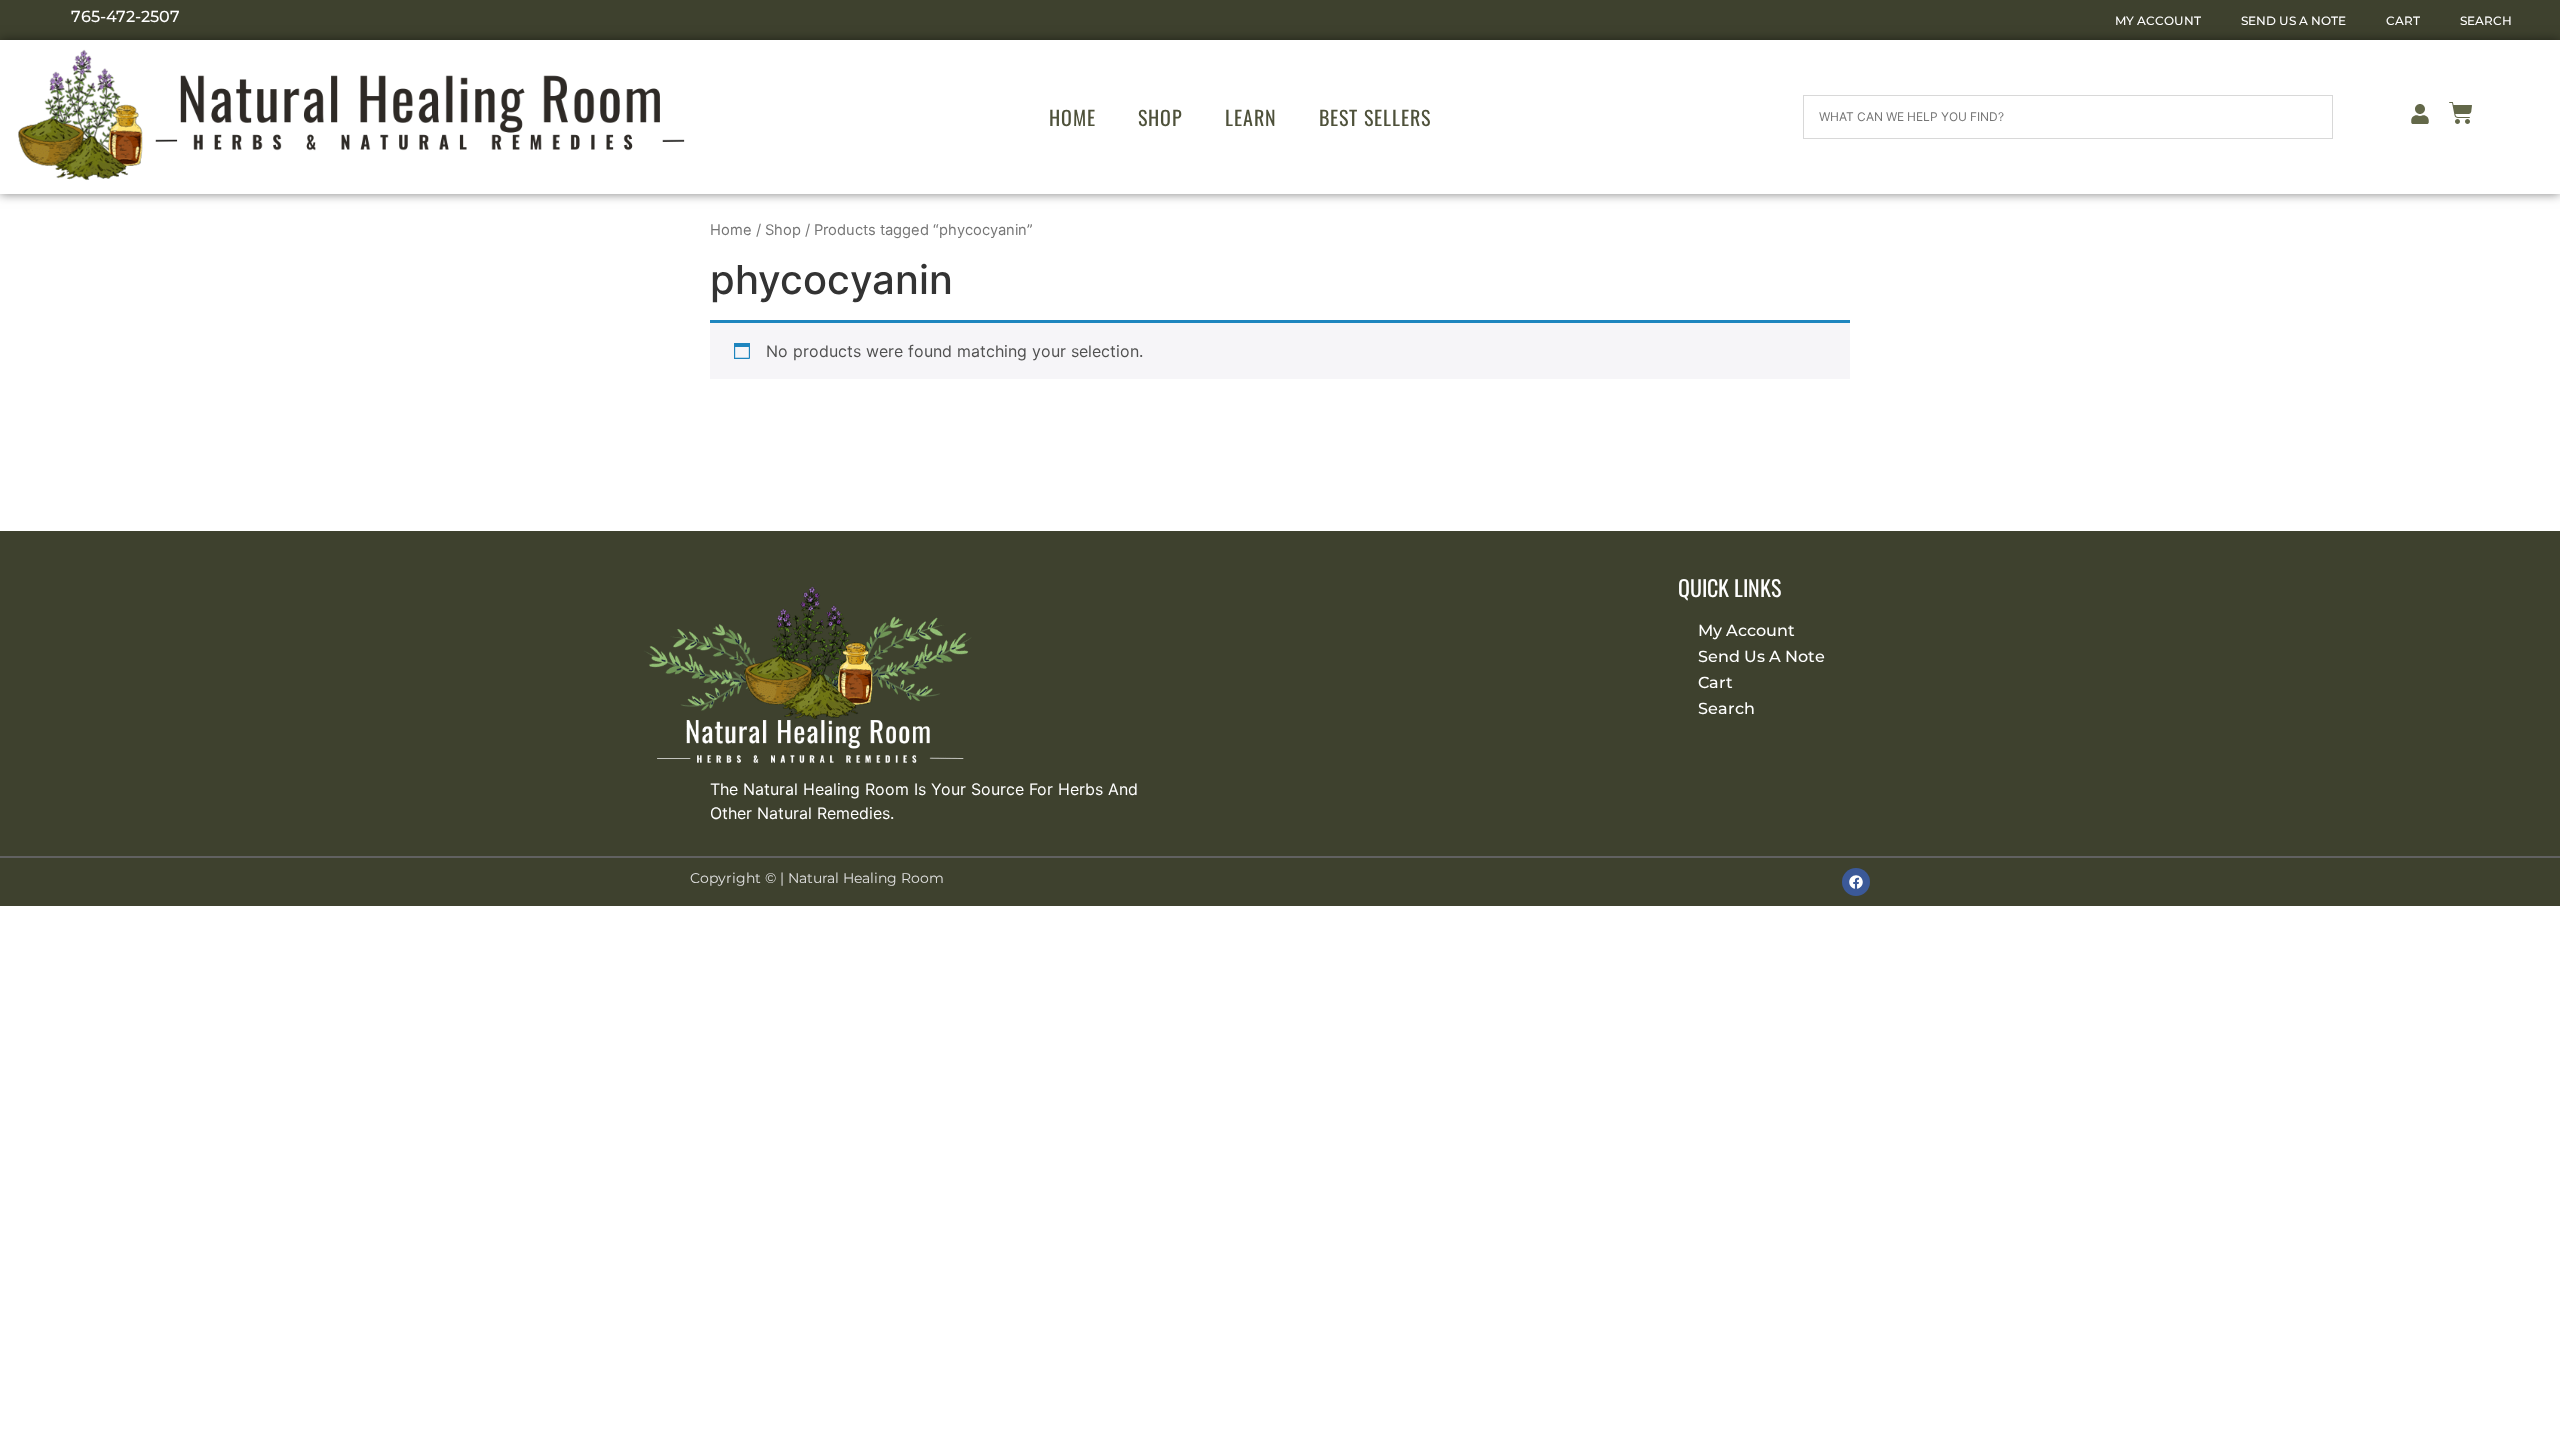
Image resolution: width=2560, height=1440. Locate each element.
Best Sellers (1375, 117)
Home (1072, 117)
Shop (1160, 117)
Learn (1251, 117)
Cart (2403, 20)
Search (2486, 20)
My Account (2158, 20)
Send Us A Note (2293, 20)
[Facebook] (1856, 882)
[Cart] (2461, 116)
